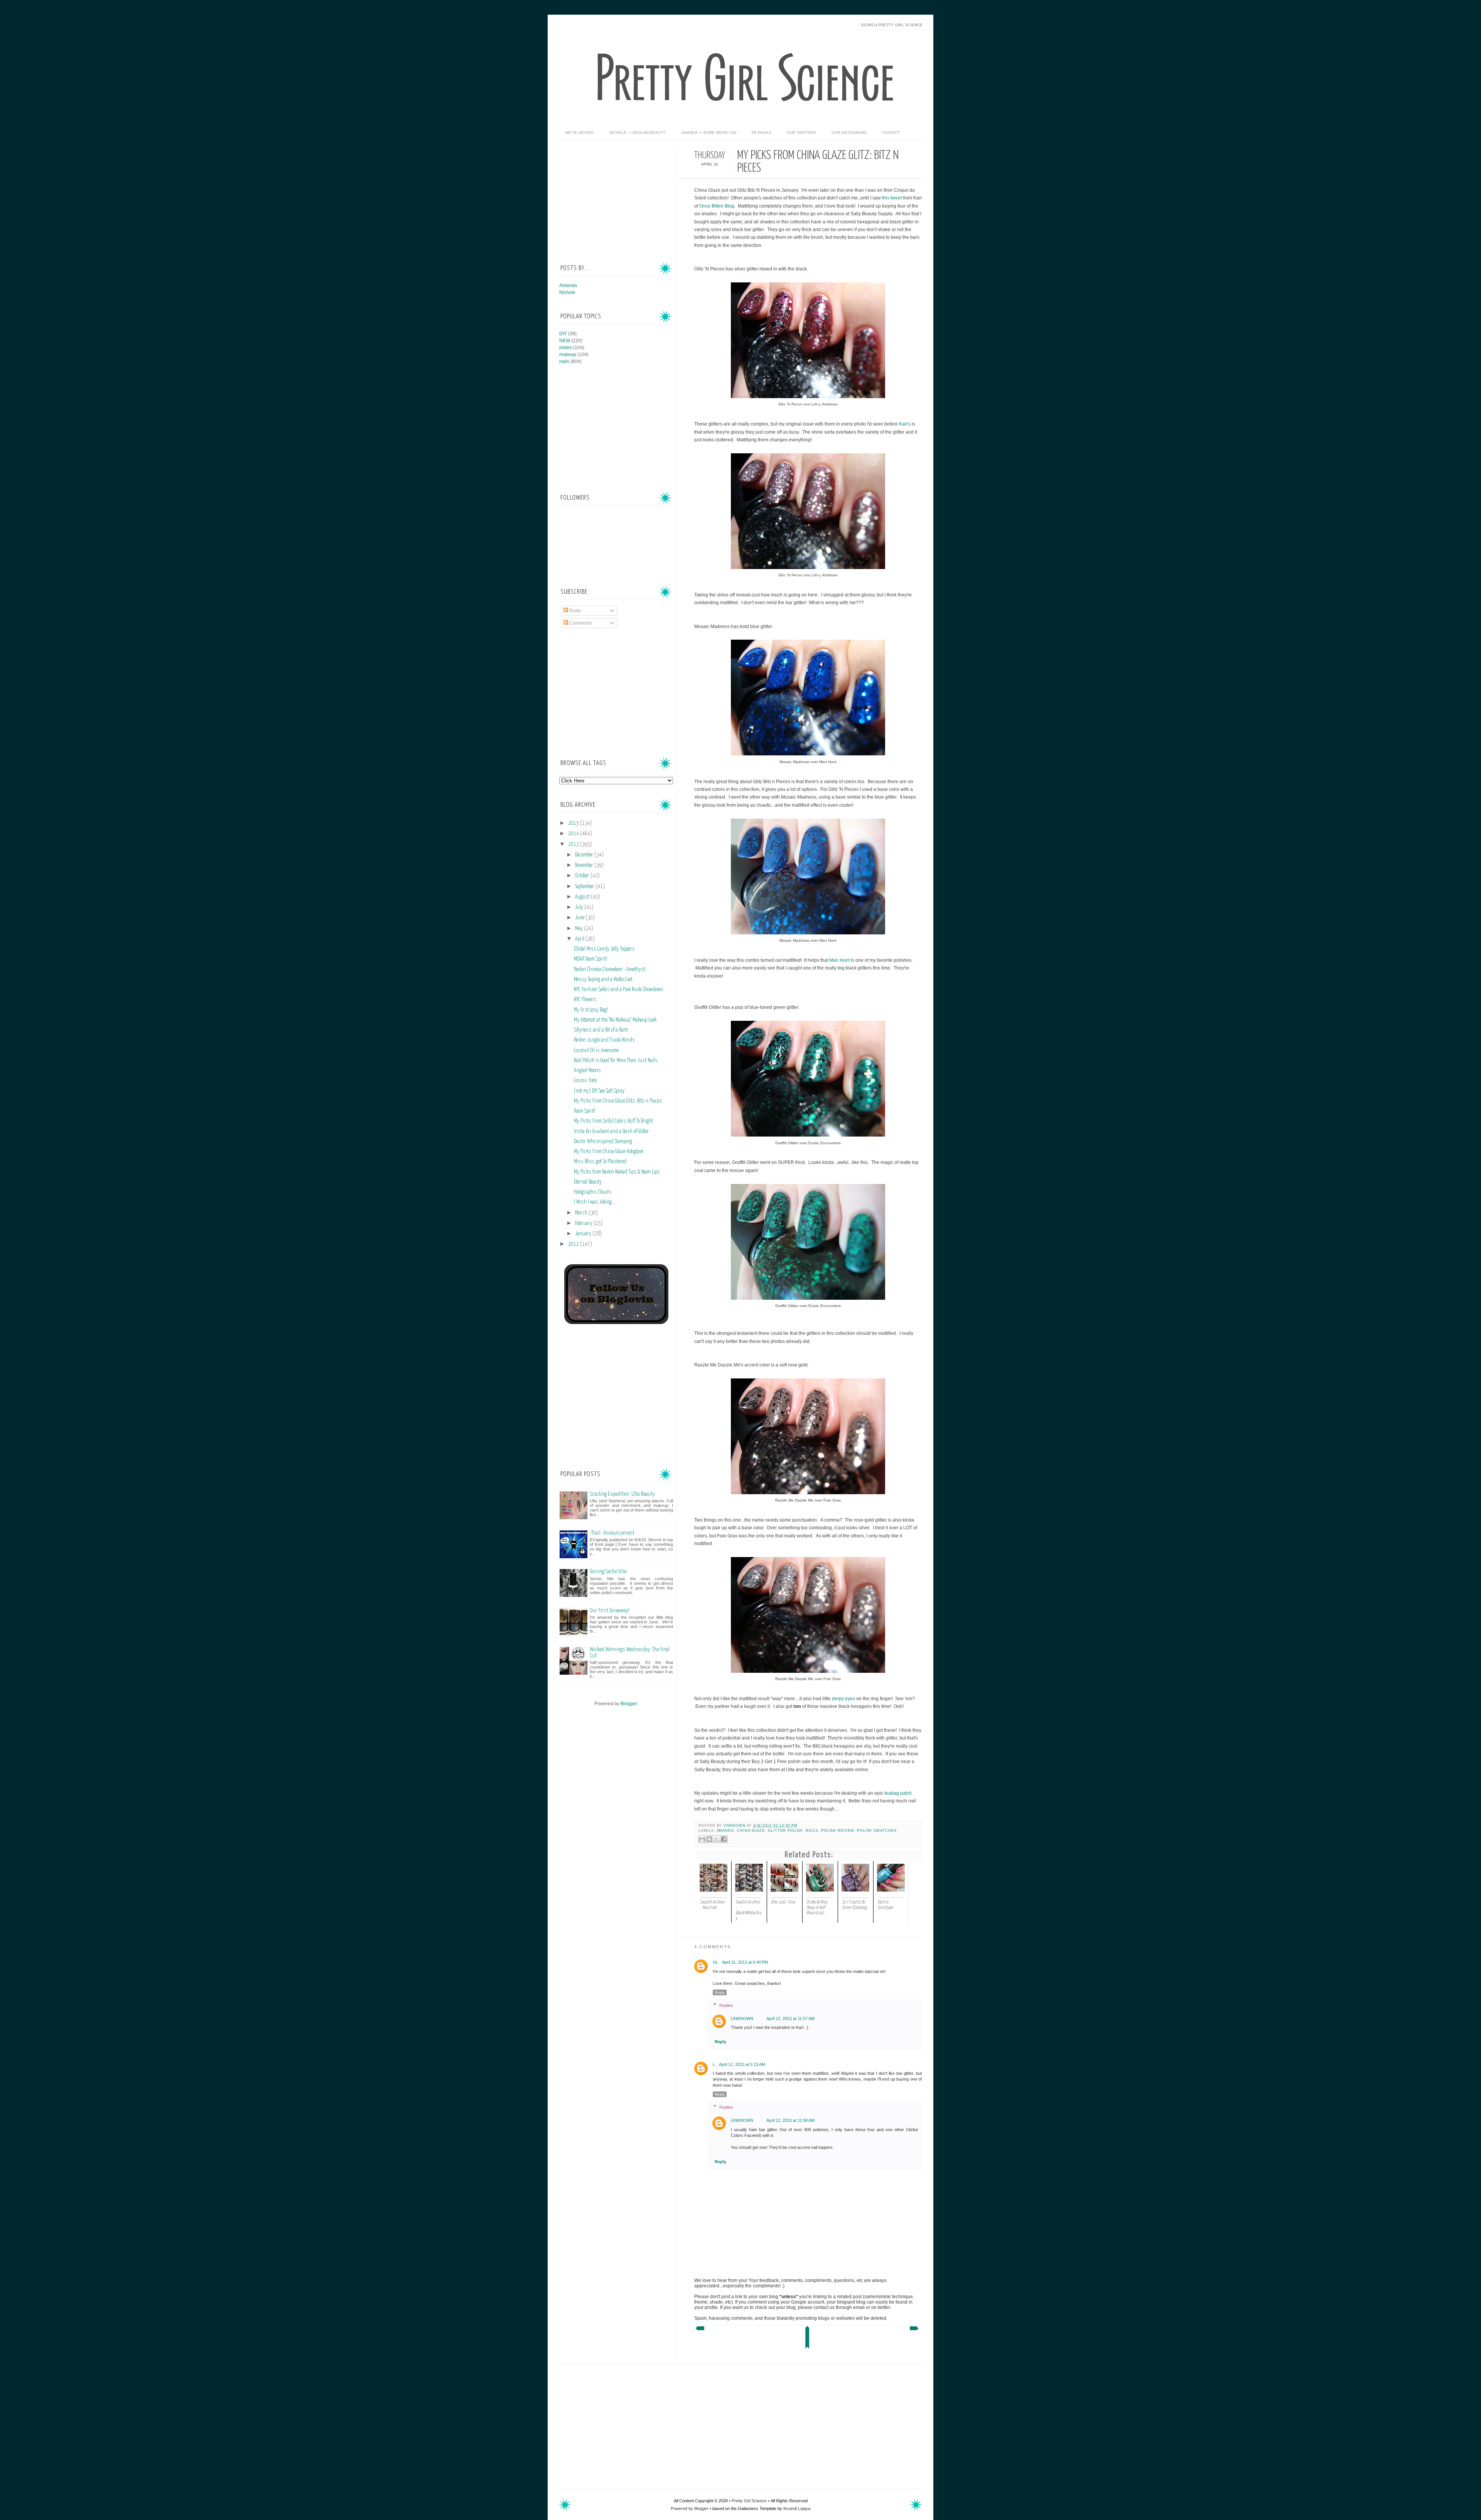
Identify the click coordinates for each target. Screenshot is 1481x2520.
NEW (565, 341)
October (583, 876)
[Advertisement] (617, 198)
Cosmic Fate (585, 1081)
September (585, 887)
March (582, 1213)
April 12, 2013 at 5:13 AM (742, 2064)
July (580, 907)
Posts (574, 611)
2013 (574, 845)
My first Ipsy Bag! (591, 1010)
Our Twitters (801, 133)
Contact (891, 133)
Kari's (905, 424)
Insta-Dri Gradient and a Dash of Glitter (611, 1132)
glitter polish (785, 1831)
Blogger (629, 1704)
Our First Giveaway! (610, 1610)
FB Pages (762, 133)
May (579, 929)
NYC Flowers (585, 1000)
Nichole (567, 292)
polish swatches (877, 1831)
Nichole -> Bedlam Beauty (638, 133)
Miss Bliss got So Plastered (600, 1162)
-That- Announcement (612, 1533)
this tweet (892, 198)
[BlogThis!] (709, 1839)
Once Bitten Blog (717, 206)
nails (812, 1831)
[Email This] (702, 1839)
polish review (837, 1831)
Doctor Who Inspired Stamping (603, 1142)
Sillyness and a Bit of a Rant (601, 1030)
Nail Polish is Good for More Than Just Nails (616, 1061)
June (580, 918)
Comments (580, 623)
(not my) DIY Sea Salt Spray (599, 1091)
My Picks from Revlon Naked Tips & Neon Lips (617, 1172)
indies (566, 348)
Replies (726, 2005)
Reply (720, 1992)
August (583, 897)
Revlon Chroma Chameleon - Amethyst (610, 969)
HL (715, 1962)
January (584, 1234)
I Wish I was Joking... (595, 1202)
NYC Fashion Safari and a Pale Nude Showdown (618, 990)
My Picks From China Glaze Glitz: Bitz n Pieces (618, 1101)
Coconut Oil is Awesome (596, 1051)
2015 (574, 823)
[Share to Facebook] (724, 1839)
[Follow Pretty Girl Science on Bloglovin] (616, 1322)
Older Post (915, 2330)
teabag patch (898, 1793)
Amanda (725, 1831)
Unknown (735, 1826)
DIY (563, 334)
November (585, 865)
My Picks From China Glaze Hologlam (609, 1152)
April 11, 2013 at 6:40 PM (745, 1962)
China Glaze (751, 1831)
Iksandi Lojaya (797, 2508)
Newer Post (699, 2330)
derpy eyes (843, 1699)
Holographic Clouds (593, 1192)
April (580, 939)
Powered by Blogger (690, 2508)
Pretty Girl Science (749, 2501)
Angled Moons (587, 1071)
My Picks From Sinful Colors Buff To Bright (613, 1121)
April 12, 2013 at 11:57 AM (790, 2018)
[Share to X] (717, 1839)
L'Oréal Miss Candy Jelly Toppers (604, 949)
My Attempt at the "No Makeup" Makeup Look (615, 1020)
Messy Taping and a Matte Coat (603, 980)
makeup (568, 355)
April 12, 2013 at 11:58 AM (790, 2120)
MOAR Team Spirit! (590, 959)
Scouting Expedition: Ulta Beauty (622, 1494)
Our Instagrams (849, 133)
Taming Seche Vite (608, 1572)
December (585, 855)
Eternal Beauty (588, 1182)
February (584, 1223)
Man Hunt (839, 960)
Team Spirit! (585, 1111)
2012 (574, 1244)
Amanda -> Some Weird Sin (709, 133)
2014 (574, 834)
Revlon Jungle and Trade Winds (604, 1040)
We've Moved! (579, 133)
